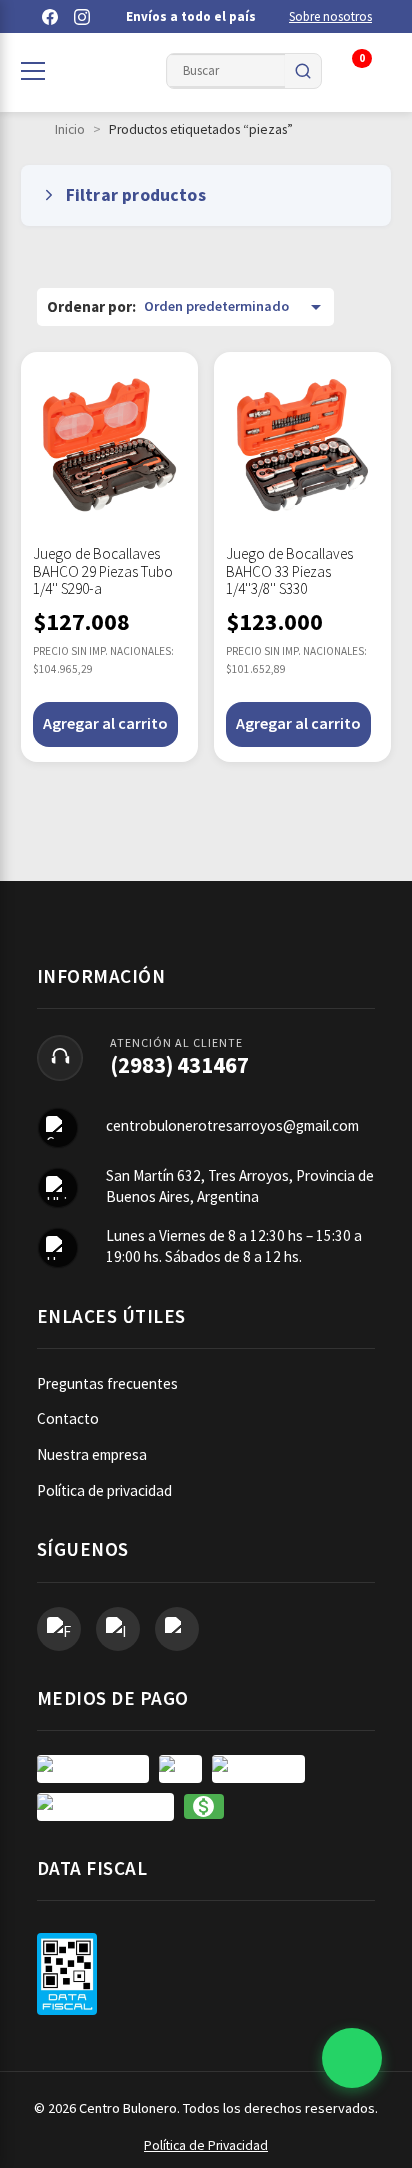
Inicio (70, 129)
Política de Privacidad (206, 2145)
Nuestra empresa (92, 1454)
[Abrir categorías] (33, 71)
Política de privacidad (104, 1490)
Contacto (68, 1418)
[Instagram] (82, 17)
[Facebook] (50, 17)
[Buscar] (303, 71)
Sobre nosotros (330, 16)
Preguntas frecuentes (107, 1383)
